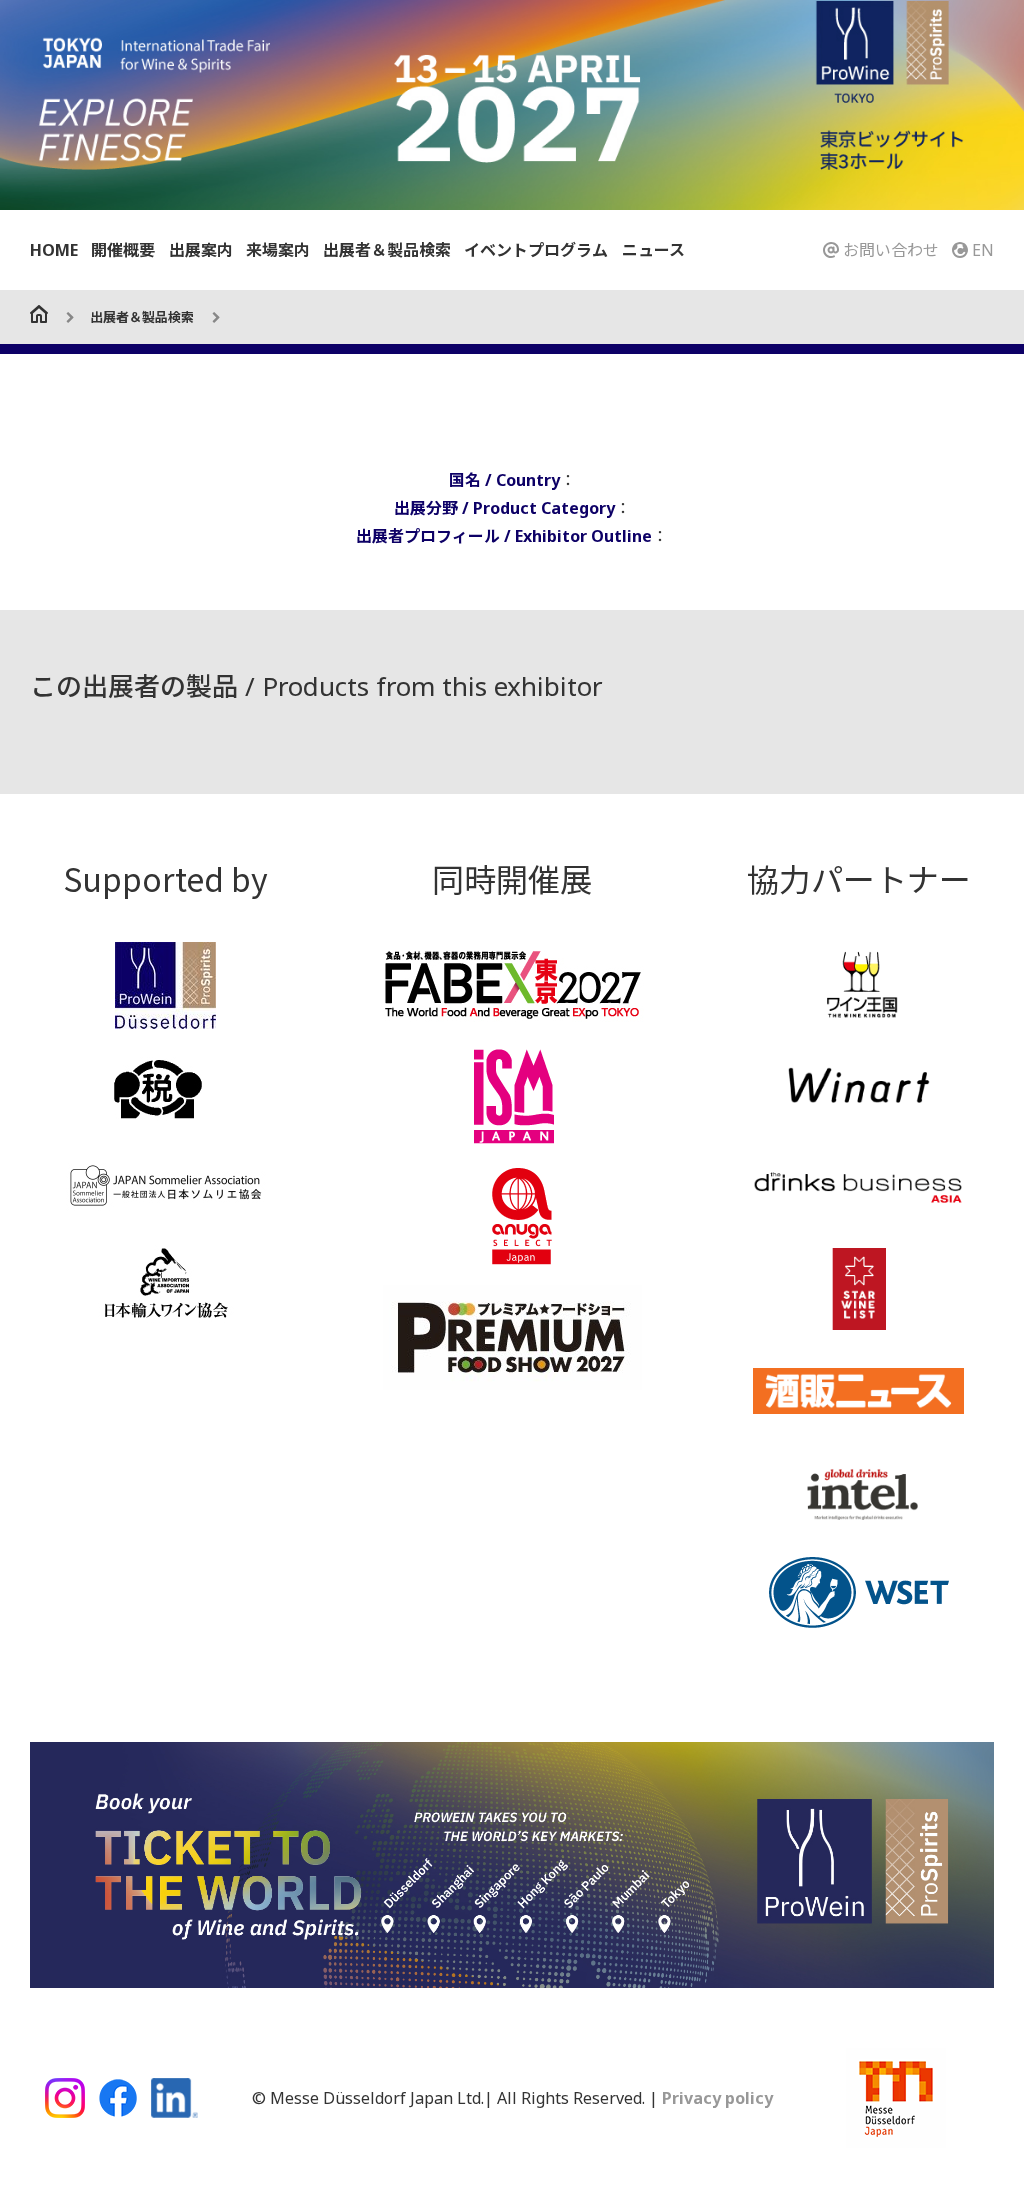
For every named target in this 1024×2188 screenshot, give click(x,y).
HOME (54, 250)
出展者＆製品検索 (387, 250)
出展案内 (201, 250)
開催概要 (123, 250)
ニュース (653, 250)
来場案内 (278, 250)
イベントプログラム (536, 250)
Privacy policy (715, 2098)
